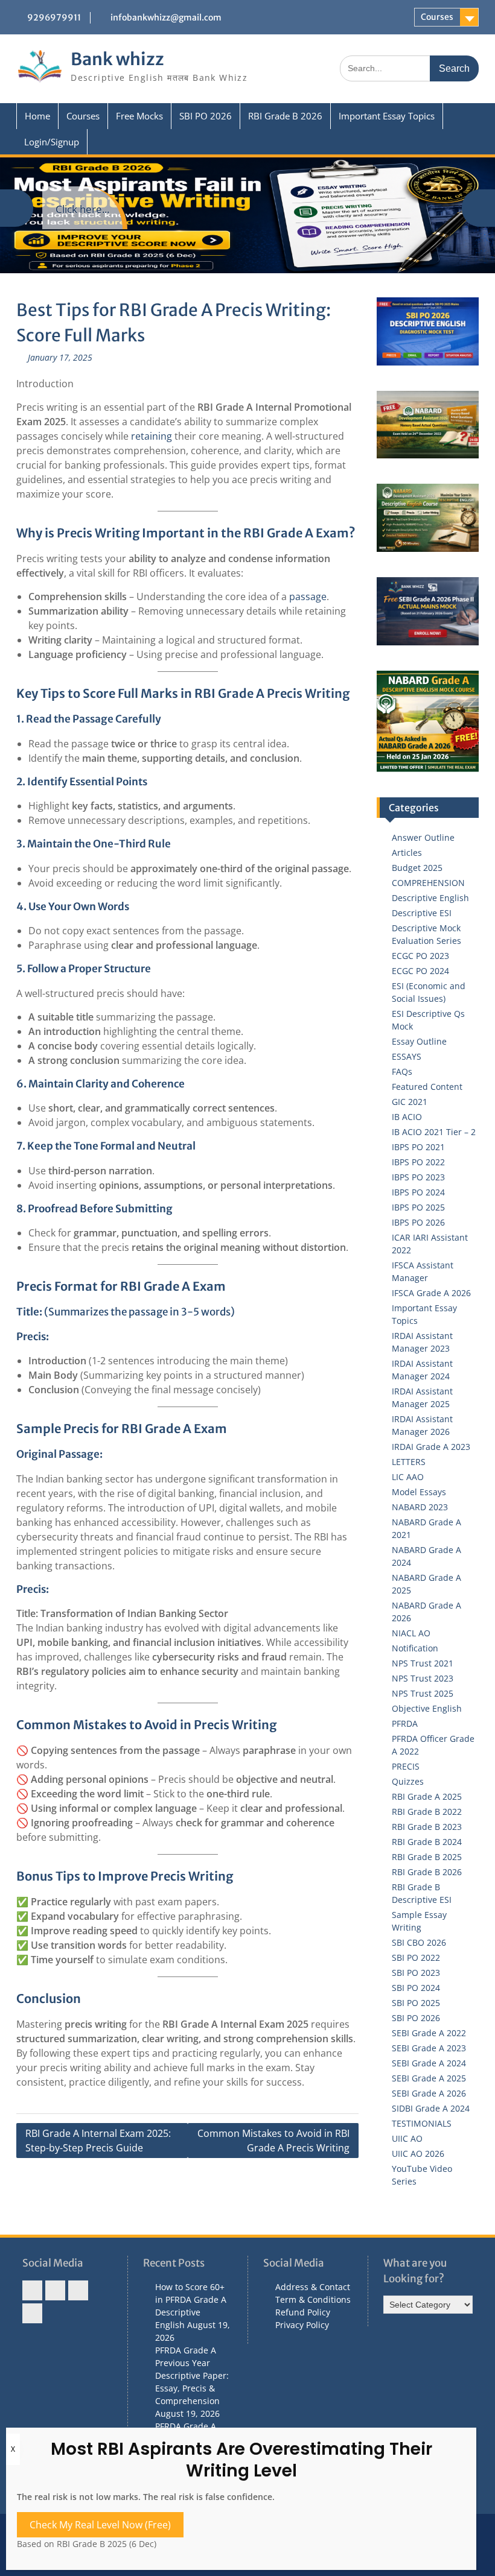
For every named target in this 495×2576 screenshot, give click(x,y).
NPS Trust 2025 (423, 1693)
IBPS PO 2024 (418, 1192)
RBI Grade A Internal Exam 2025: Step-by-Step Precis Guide (98, 2141)
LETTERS (409, 1462)
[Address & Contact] (32, 2290)
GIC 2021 (410, 1102)
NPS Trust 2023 (423, 1678)
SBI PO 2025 (416, 2003)
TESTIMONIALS (422, 2123)
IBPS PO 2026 (418, 1222)
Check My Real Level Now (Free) (100, 2525)
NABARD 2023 (420, 1507)
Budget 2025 (417, 868)
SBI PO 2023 (416, 1973)
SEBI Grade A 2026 (429, 2093)
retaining (153, 436)
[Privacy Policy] (32, 2313)
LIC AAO (408, 1477)
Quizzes (408, 1781)
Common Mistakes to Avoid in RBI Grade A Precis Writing (273, 2141)
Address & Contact (313, 2287)
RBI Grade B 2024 (427, 1842)
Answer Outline (423, 837)
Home (37, 116)
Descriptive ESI (422, 913)
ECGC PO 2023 (420, 956)
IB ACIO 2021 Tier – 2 (434, 1132)
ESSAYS (407, 1056)
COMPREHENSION (428, 883)
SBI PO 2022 (416, 1957)
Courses (437, 17)
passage (308, 597)
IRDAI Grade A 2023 (431, 1447)
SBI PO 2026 (206, 116)
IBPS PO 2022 (418, 1162)
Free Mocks (139, 116)
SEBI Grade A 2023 (429, 2048)
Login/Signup (52, 142)
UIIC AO (407, 2138)
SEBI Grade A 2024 (429, 2063)
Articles (407, 853)
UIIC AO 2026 (418, 2154)
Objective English (427, 1708)
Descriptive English (430, 898)
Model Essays (419, 1492)
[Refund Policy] (78, 2290)
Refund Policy (303, 2312)
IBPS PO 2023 (418, 1177)
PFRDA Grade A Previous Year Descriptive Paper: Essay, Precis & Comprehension (192, 2375)
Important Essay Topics (387, 116)
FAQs (402, 1071)
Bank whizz (117, 59)
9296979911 (54, 17)
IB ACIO (407, 1117)
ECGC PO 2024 (420, 971)
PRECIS (406, 1766)
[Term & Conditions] (55, 2290)
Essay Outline (419, 1041)
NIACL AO (411, 1633)
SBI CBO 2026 (419, 1942)
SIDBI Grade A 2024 (431, 2108)
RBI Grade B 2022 (427, 1812)
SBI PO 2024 (416, 1988)
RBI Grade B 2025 (427, 1857)
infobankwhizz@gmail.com (166, 17)
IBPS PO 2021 (418, 1147)
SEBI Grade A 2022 (429, 2033)
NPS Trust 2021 (423, 1663)
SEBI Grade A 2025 (429, 2078)
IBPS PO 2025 (418, 1207)
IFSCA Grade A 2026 (431, 1293)
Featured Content (427, 1087)
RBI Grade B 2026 (285, 116)
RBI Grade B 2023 (427, 1827)
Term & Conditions (313, 2299)
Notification (415, 1648)
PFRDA (405, 1723)
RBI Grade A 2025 (427, 1796)
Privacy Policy (302, 2325)
